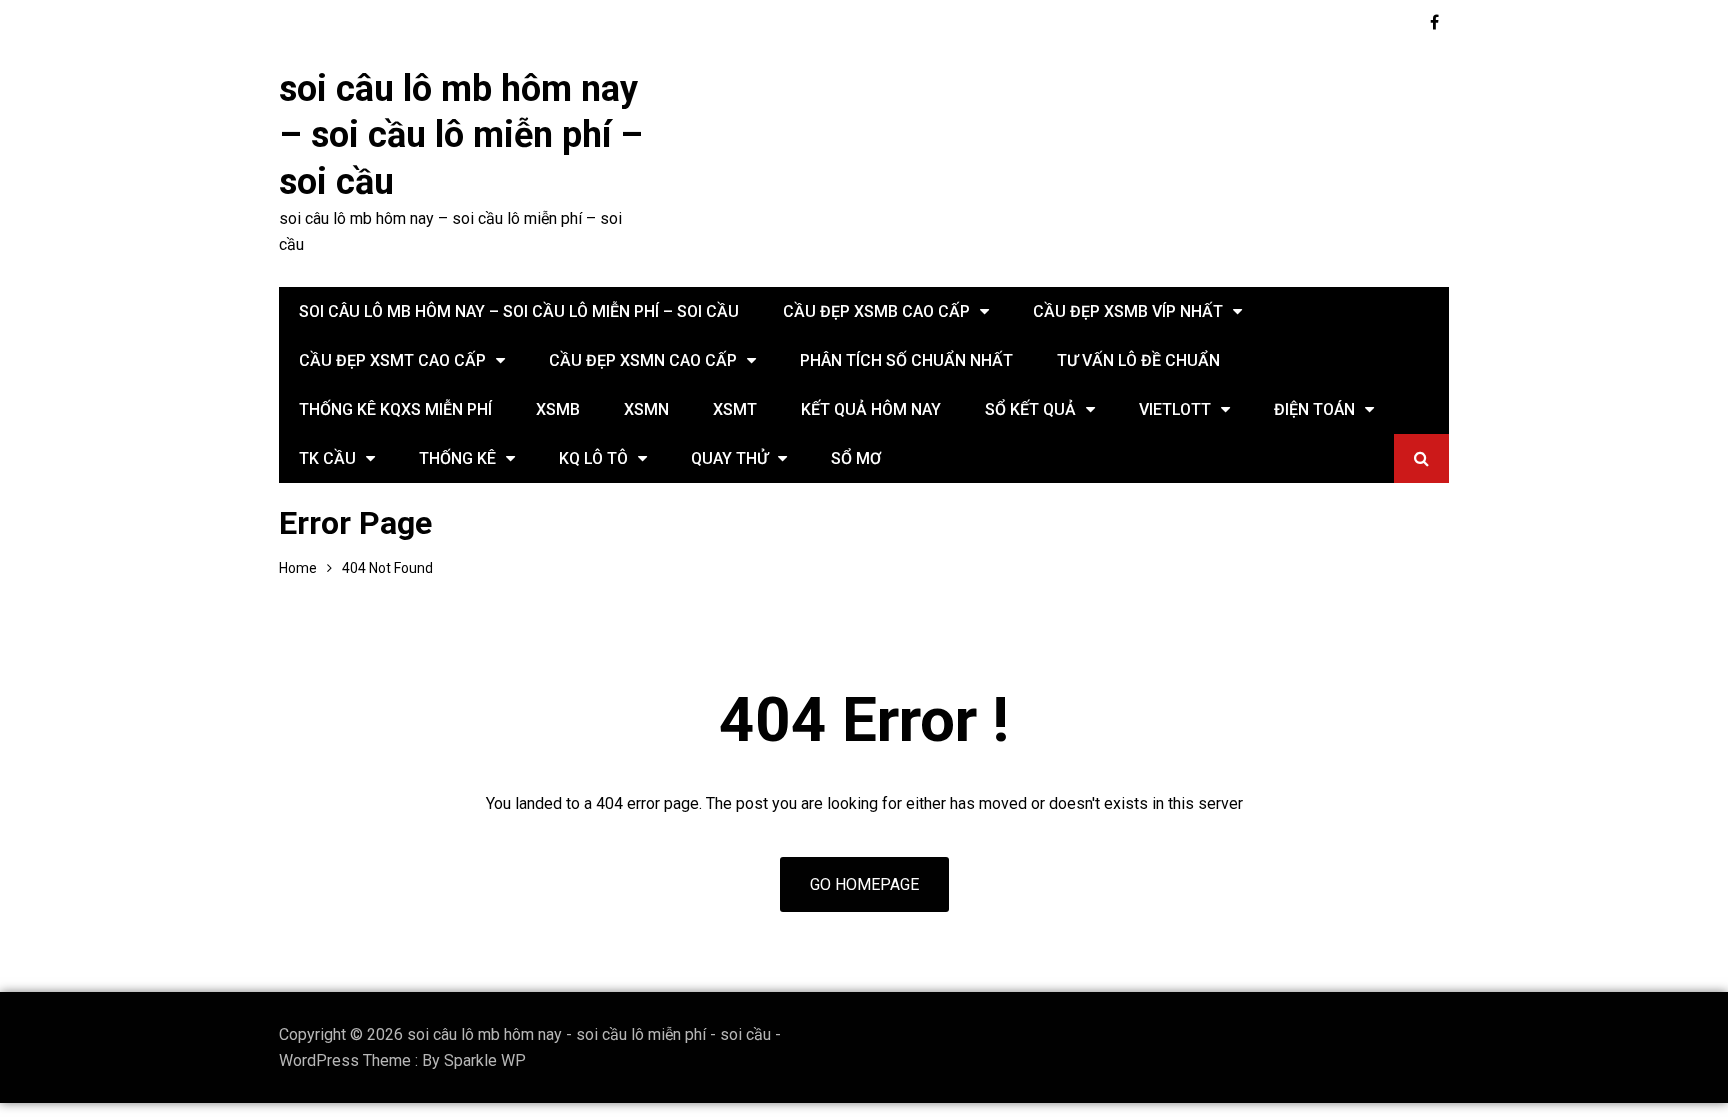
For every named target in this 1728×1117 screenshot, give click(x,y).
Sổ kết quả (1030, 409)
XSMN (646, 409)
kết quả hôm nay (871, 409)
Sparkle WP (485, 1060)
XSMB (558, 409)
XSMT (735, 409)
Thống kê (457, 458)
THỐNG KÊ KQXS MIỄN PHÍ (395, 409)
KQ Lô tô (593, 458)
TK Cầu (327, 458)
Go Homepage (864, 884)
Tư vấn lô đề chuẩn (1138, 360)
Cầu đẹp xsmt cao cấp (392, 360)
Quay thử (729, 458)
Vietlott (1175, 409)
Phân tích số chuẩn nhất (906, 360)
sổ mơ (856, 458)
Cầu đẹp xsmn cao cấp (643, 360)
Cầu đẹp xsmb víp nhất (1128, 311)
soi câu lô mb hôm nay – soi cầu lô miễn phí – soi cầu (461, 136)
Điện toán (1314, 409)
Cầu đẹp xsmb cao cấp (876, 311)
